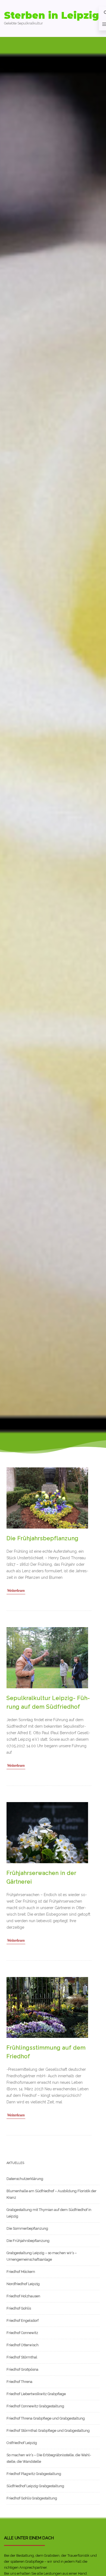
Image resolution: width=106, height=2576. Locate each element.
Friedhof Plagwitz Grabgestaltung (34, 2474)
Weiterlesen (16, 1591)
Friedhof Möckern (21, 2272)
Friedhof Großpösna (22, 2369)
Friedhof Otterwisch (23, 2345)
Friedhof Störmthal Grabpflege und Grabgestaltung (48, 2431)
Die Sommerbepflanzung (27, 2228)
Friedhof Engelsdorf (23, 2321)
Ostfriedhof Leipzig (22, 2443)
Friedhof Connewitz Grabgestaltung (35, 2406)
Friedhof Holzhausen (23, 2296)
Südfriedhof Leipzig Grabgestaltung (35, 2486)
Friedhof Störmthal (22, 2357)
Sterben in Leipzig (52, 15)
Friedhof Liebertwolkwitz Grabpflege (36, 2394)
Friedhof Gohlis (19, 2308)
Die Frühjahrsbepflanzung (43, 1538)
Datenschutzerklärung (25, 2179)
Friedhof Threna (19, 2382)
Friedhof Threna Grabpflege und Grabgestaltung (46, 2418)
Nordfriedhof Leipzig (23, 2284)
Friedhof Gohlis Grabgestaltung (32, 2498)
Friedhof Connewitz (22, 2333)
